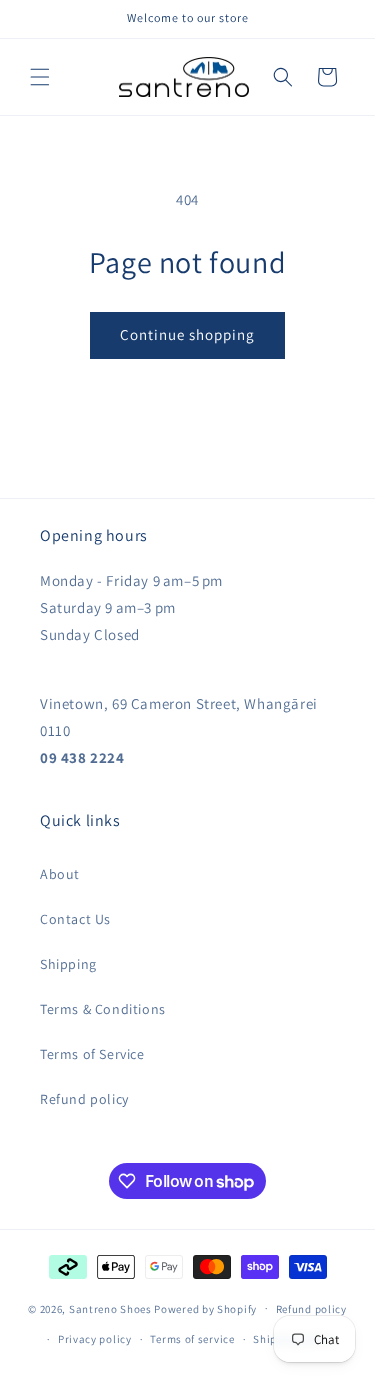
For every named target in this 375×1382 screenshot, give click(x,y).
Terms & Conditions (103, 1009)
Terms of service (192, 1339)
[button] (40, 77)
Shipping (68, 964)
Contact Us (75, 919)
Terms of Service (92, 1054)
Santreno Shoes (110, 1308)
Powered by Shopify (205, 1308)
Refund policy (84, 1099)
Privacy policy (95, 1339)
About (60, 874)
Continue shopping (187, 334)
